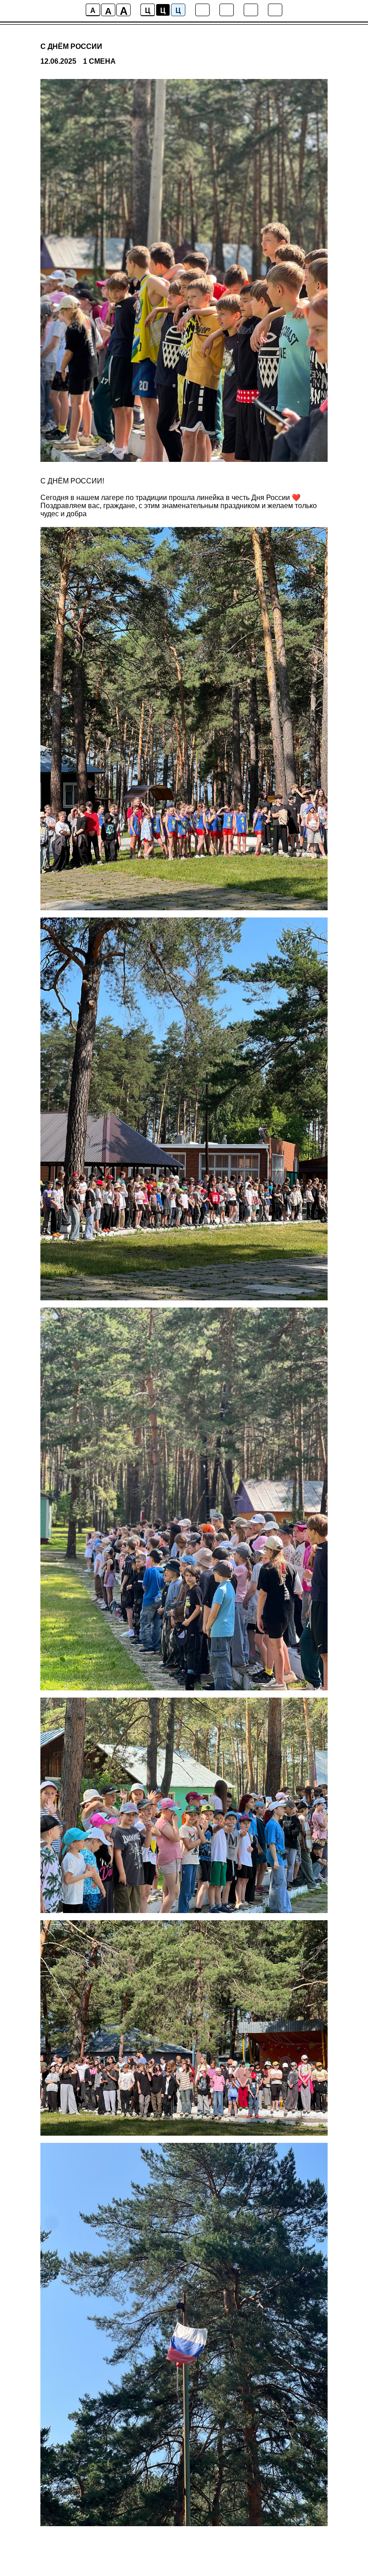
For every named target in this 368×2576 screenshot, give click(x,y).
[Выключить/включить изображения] (202, 10)
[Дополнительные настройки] (251, 10)
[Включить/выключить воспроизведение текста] (227, 10)
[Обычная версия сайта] (275, 10)
